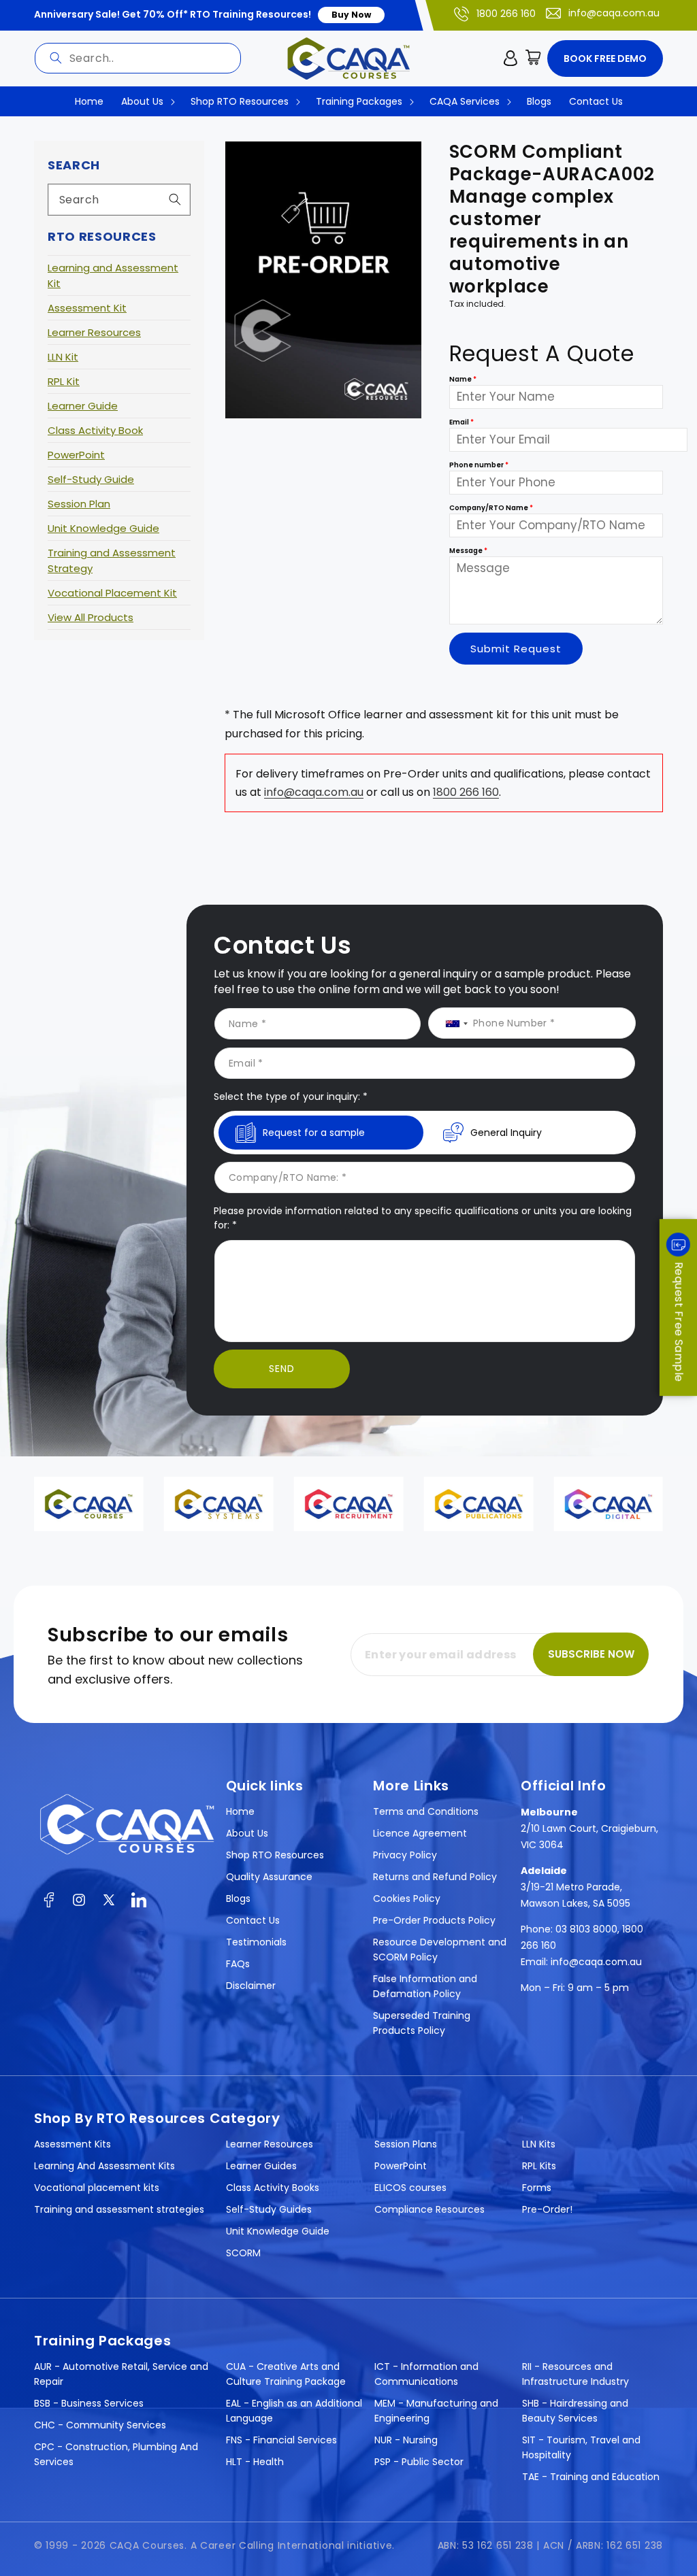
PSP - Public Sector (419, 2462)
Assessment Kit (87, 308)
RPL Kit (64, 381)
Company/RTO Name (491, 508)
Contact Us (253, 1920)
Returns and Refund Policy (435, 1877)
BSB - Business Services (89, 2403)
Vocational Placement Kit (112, 593)
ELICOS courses (410, 2188)
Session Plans (406, 2144)
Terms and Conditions (426, 1811)
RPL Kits (539, 2166)
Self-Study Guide (91, 479)
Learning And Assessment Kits (104, 2166)
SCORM (243, 2253)
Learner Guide (83, 406)
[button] (534, 58)
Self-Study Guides (269, 2209)
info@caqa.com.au (614, 13)
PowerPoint (76, 455)
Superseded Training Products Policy (422, 2023)
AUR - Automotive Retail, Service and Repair (121, 2374)
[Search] (56, 58)
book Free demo (605, 58)
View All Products (91, 617)
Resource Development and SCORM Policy (440, 1950)
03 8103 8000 (586, 1929)
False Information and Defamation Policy (425, 1986)
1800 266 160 (506, 14)
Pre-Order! (547, 2209)
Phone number (479, 465)
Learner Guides (261, 2166)
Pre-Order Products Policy (434, 1920)
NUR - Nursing (406, 2440)
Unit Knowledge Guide (103, 528)
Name (463, 379)
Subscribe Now (591, 1654)
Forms (537, 2188)
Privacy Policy (405, 1855)
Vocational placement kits (97, 2188)
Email (461, 422)
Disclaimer (251, 1986)
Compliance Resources (429, 2209)
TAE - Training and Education (591, 2477)
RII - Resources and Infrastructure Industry (576, 2374)
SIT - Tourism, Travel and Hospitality (581, 2447)
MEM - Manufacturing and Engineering (436, 2411)
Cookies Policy (407, 1898)
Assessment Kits (72, 2144)
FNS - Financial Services (281, 2440)
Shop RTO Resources (275, 1855)
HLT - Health (255, 2462)
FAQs (238, 1964)
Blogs (238, 1898)
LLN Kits (539, 2144)
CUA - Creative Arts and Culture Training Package (286, 2374)
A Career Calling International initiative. (293, 2545)
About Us (247, 1833)
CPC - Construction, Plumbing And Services (116, 2454)
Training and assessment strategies (119, 2209)
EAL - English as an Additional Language (294, 2411)
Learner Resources (94, 332)
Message (468, 551)
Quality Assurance (269, 1877)
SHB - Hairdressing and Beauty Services (575, 2411)
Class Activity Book (95, 430)
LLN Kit (63, 357)
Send (282, 1369)
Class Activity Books (273, 2188)
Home (240, 1811)
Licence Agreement (420, 1833)
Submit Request (516, 649)
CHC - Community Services (100, 2425)
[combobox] (138, 58)
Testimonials (256, 1942)
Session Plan (79, 504)
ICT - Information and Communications (426, 2374)
